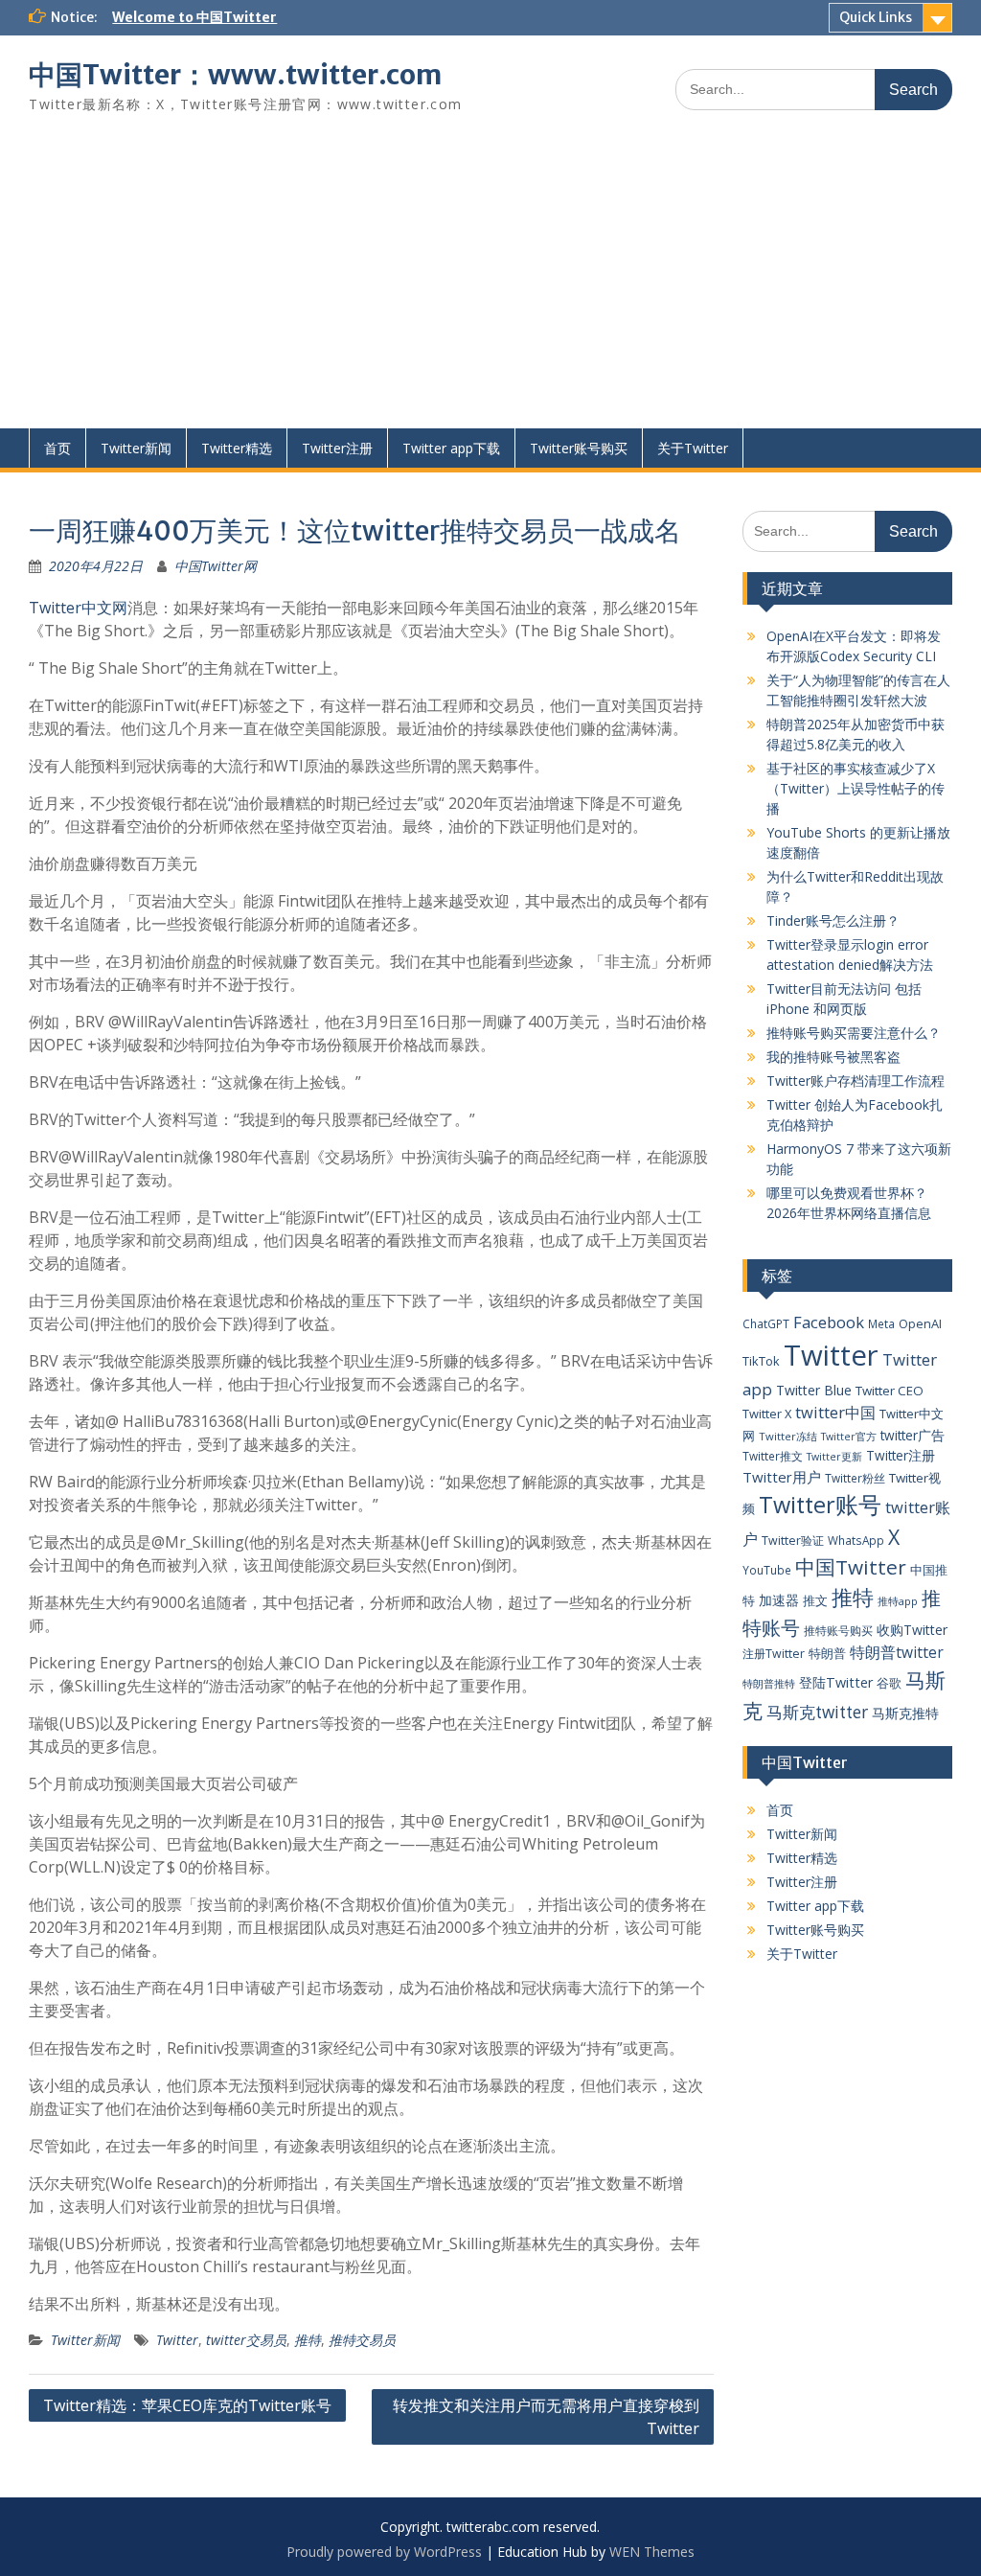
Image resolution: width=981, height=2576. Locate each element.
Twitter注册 (337, 448)
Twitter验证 (793, 1541)
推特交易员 (362, 2340)
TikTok (761, 1361)
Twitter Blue (814, 1390)
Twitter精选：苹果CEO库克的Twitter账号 (187, 2405)
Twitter (177, 2340)
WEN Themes (652, 2552)
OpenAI (920, 1323)
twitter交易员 (246, 2340)
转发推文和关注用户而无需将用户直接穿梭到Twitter (546, 2417)
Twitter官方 (849, 1437)
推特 (308, 2340)
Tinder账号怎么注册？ (833, 920)
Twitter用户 (782, 1477)
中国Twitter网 (216, 566)
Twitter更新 (834, 1457)
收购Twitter (912, 1630)
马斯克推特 (905, 1713)
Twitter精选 (237, 448)
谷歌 (889, 1683)
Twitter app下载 (451, 448)
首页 (57, 448)
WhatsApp (856, 1540)
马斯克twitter (817, 1712)
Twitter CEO (890, 1391)
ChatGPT (766, 1323)
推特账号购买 (838, 1630)
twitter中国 (835, 1412)
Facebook (829, 1322)
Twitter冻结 (788, 1436)
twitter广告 (913, 1435)
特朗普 (827, 1653)
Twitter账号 (820, 1505)
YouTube (767, 1570)
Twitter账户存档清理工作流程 (856, 1081)
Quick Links (876, 17)
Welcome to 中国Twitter (194, 17)
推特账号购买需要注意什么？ (854, 1033)
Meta (881, 1323)
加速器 (779, 1600)
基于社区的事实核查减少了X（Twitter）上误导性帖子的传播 (856, 788)
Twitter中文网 (78, 608)
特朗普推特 (769, 1683)
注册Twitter (774, 1654)
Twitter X (767, 1414)
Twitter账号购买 (579, 448)
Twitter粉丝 (855, 1478)
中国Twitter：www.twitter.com (235, 75)
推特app (898, 1601)
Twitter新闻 (136, 448)
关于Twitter (693, 448)
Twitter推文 (773, 1456)
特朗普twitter (897, 1652)
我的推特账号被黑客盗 (833, 1057)
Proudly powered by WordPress (384, 2552)
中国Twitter (851, 1567)
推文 (815, 1600)
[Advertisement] (490, 285)
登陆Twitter (836, 1682)
